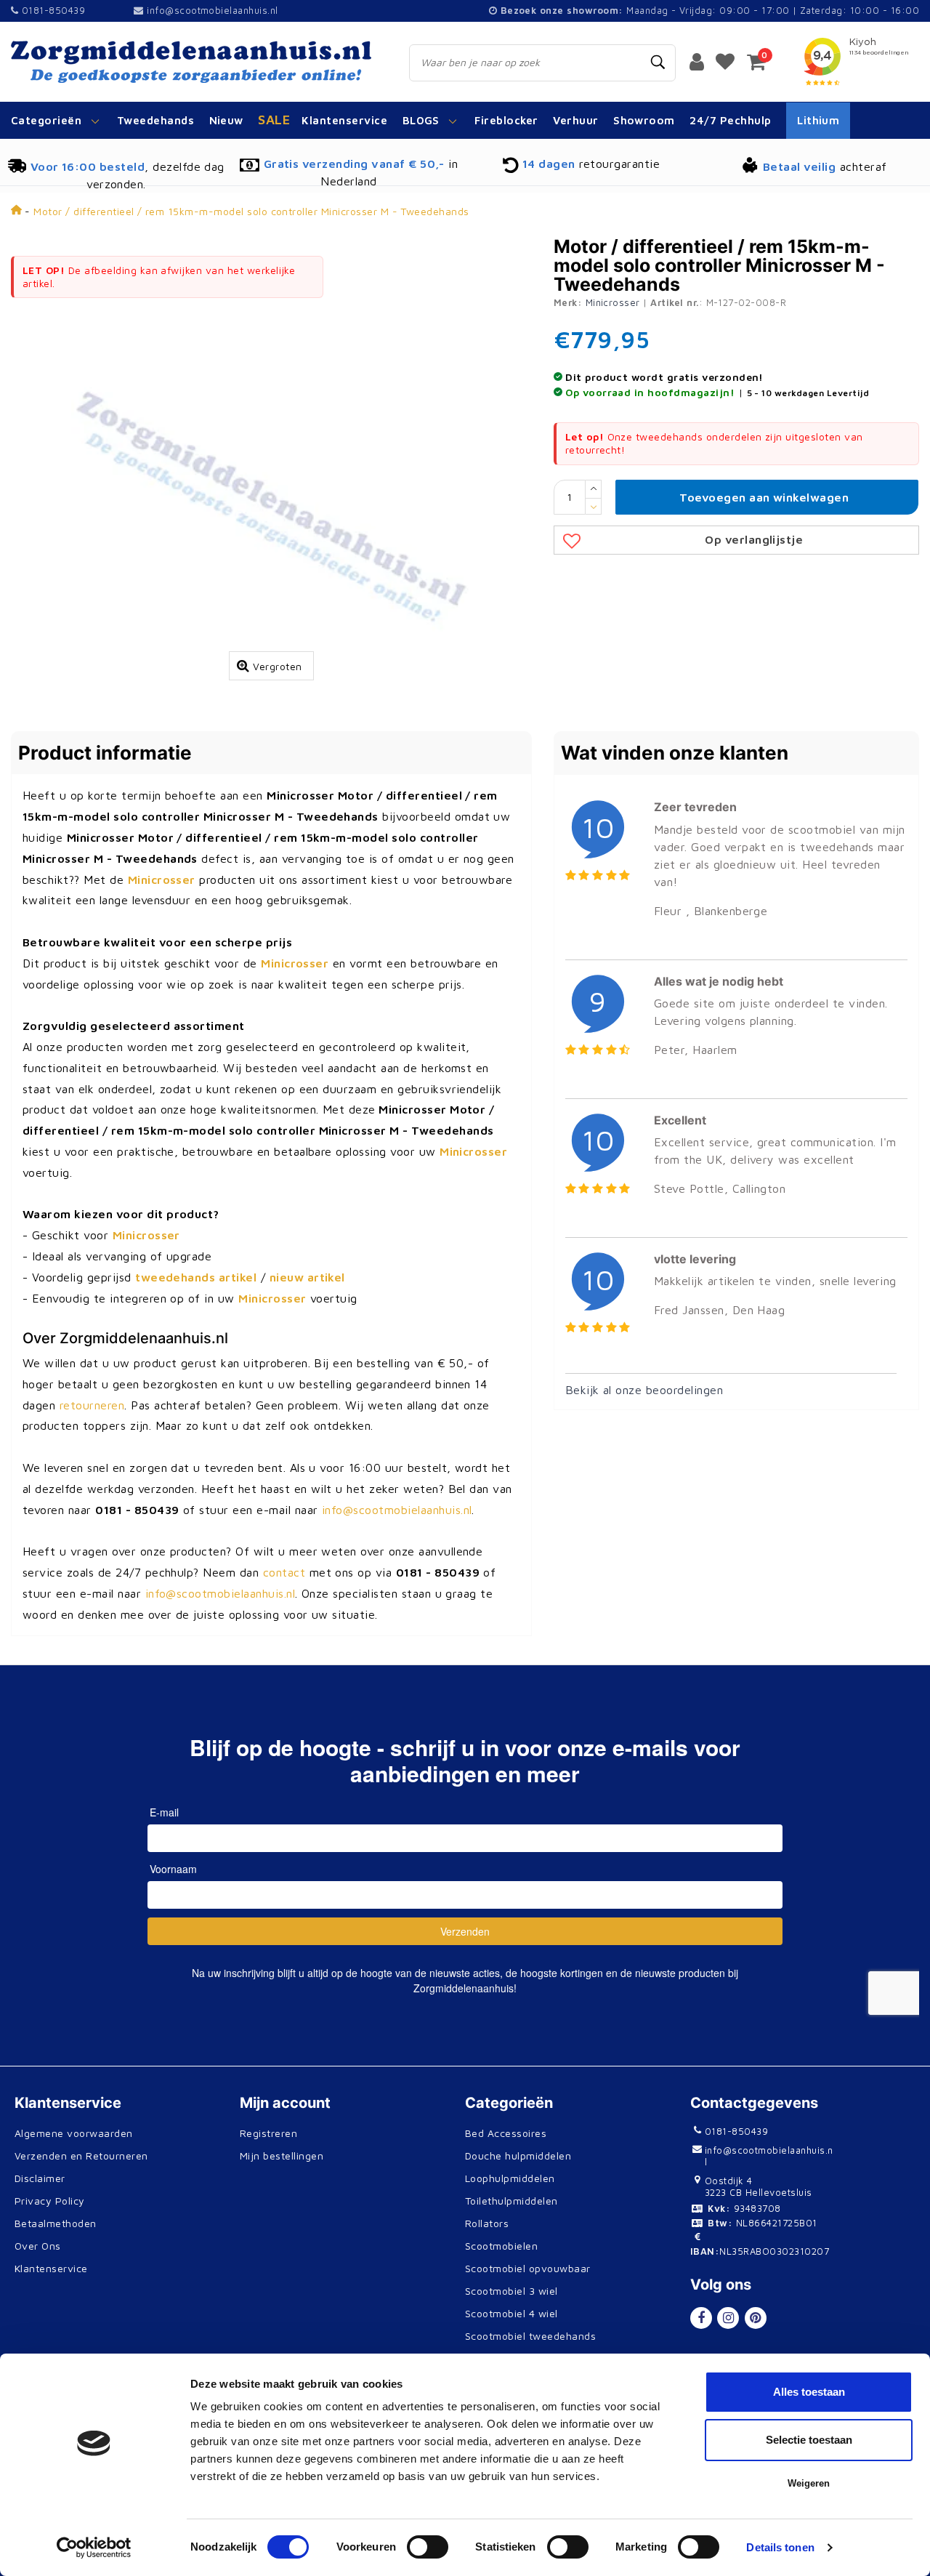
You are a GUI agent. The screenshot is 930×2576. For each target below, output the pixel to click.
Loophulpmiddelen (510, 2178)
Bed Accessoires (506, 2133)
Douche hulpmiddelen (518, 2156)
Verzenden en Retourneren (81, 2156)
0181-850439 (52, 10)
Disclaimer (40, 2178)
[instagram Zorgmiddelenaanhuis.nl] (728, 2318)
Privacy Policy (50, 2201)
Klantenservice (51, 2268)
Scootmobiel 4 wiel (511, 2313)
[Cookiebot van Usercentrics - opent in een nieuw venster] (94, 2548)
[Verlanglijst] (725, 61)
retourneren (92, 1405)
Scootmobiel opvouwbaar (528, 2268)
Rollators (487, 2223)
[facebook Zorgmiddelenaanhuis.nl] (701, 2318)
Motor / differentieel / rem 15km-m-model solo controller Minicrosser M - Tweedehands (251, 211)
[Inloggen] (697, 61)
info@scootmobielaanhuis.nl (212, 10)
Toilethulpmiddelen (511, 2201)
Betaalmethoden (56, 2223)
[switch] (428, 2547)
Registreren (268, 2133)
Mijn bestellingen (282, 2156)
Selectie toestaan (809, 2440)
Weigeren (809, 2483)
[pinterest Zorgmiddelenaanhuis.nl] (756, 2318)
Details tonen (780, 2547)
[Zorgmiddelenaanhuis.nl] (194, 62)
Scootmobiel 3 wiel (511, 2291)
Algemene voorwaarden (74, 2133)
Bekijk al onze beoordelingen (644, 1390)
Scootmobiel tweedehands (530, 2336)
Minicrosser (613, 302)
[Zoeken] (658, 63)
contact (284, 1572)
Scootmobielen (501, 2246)
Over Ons (38, 2246)
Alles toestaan (809, 2392)
